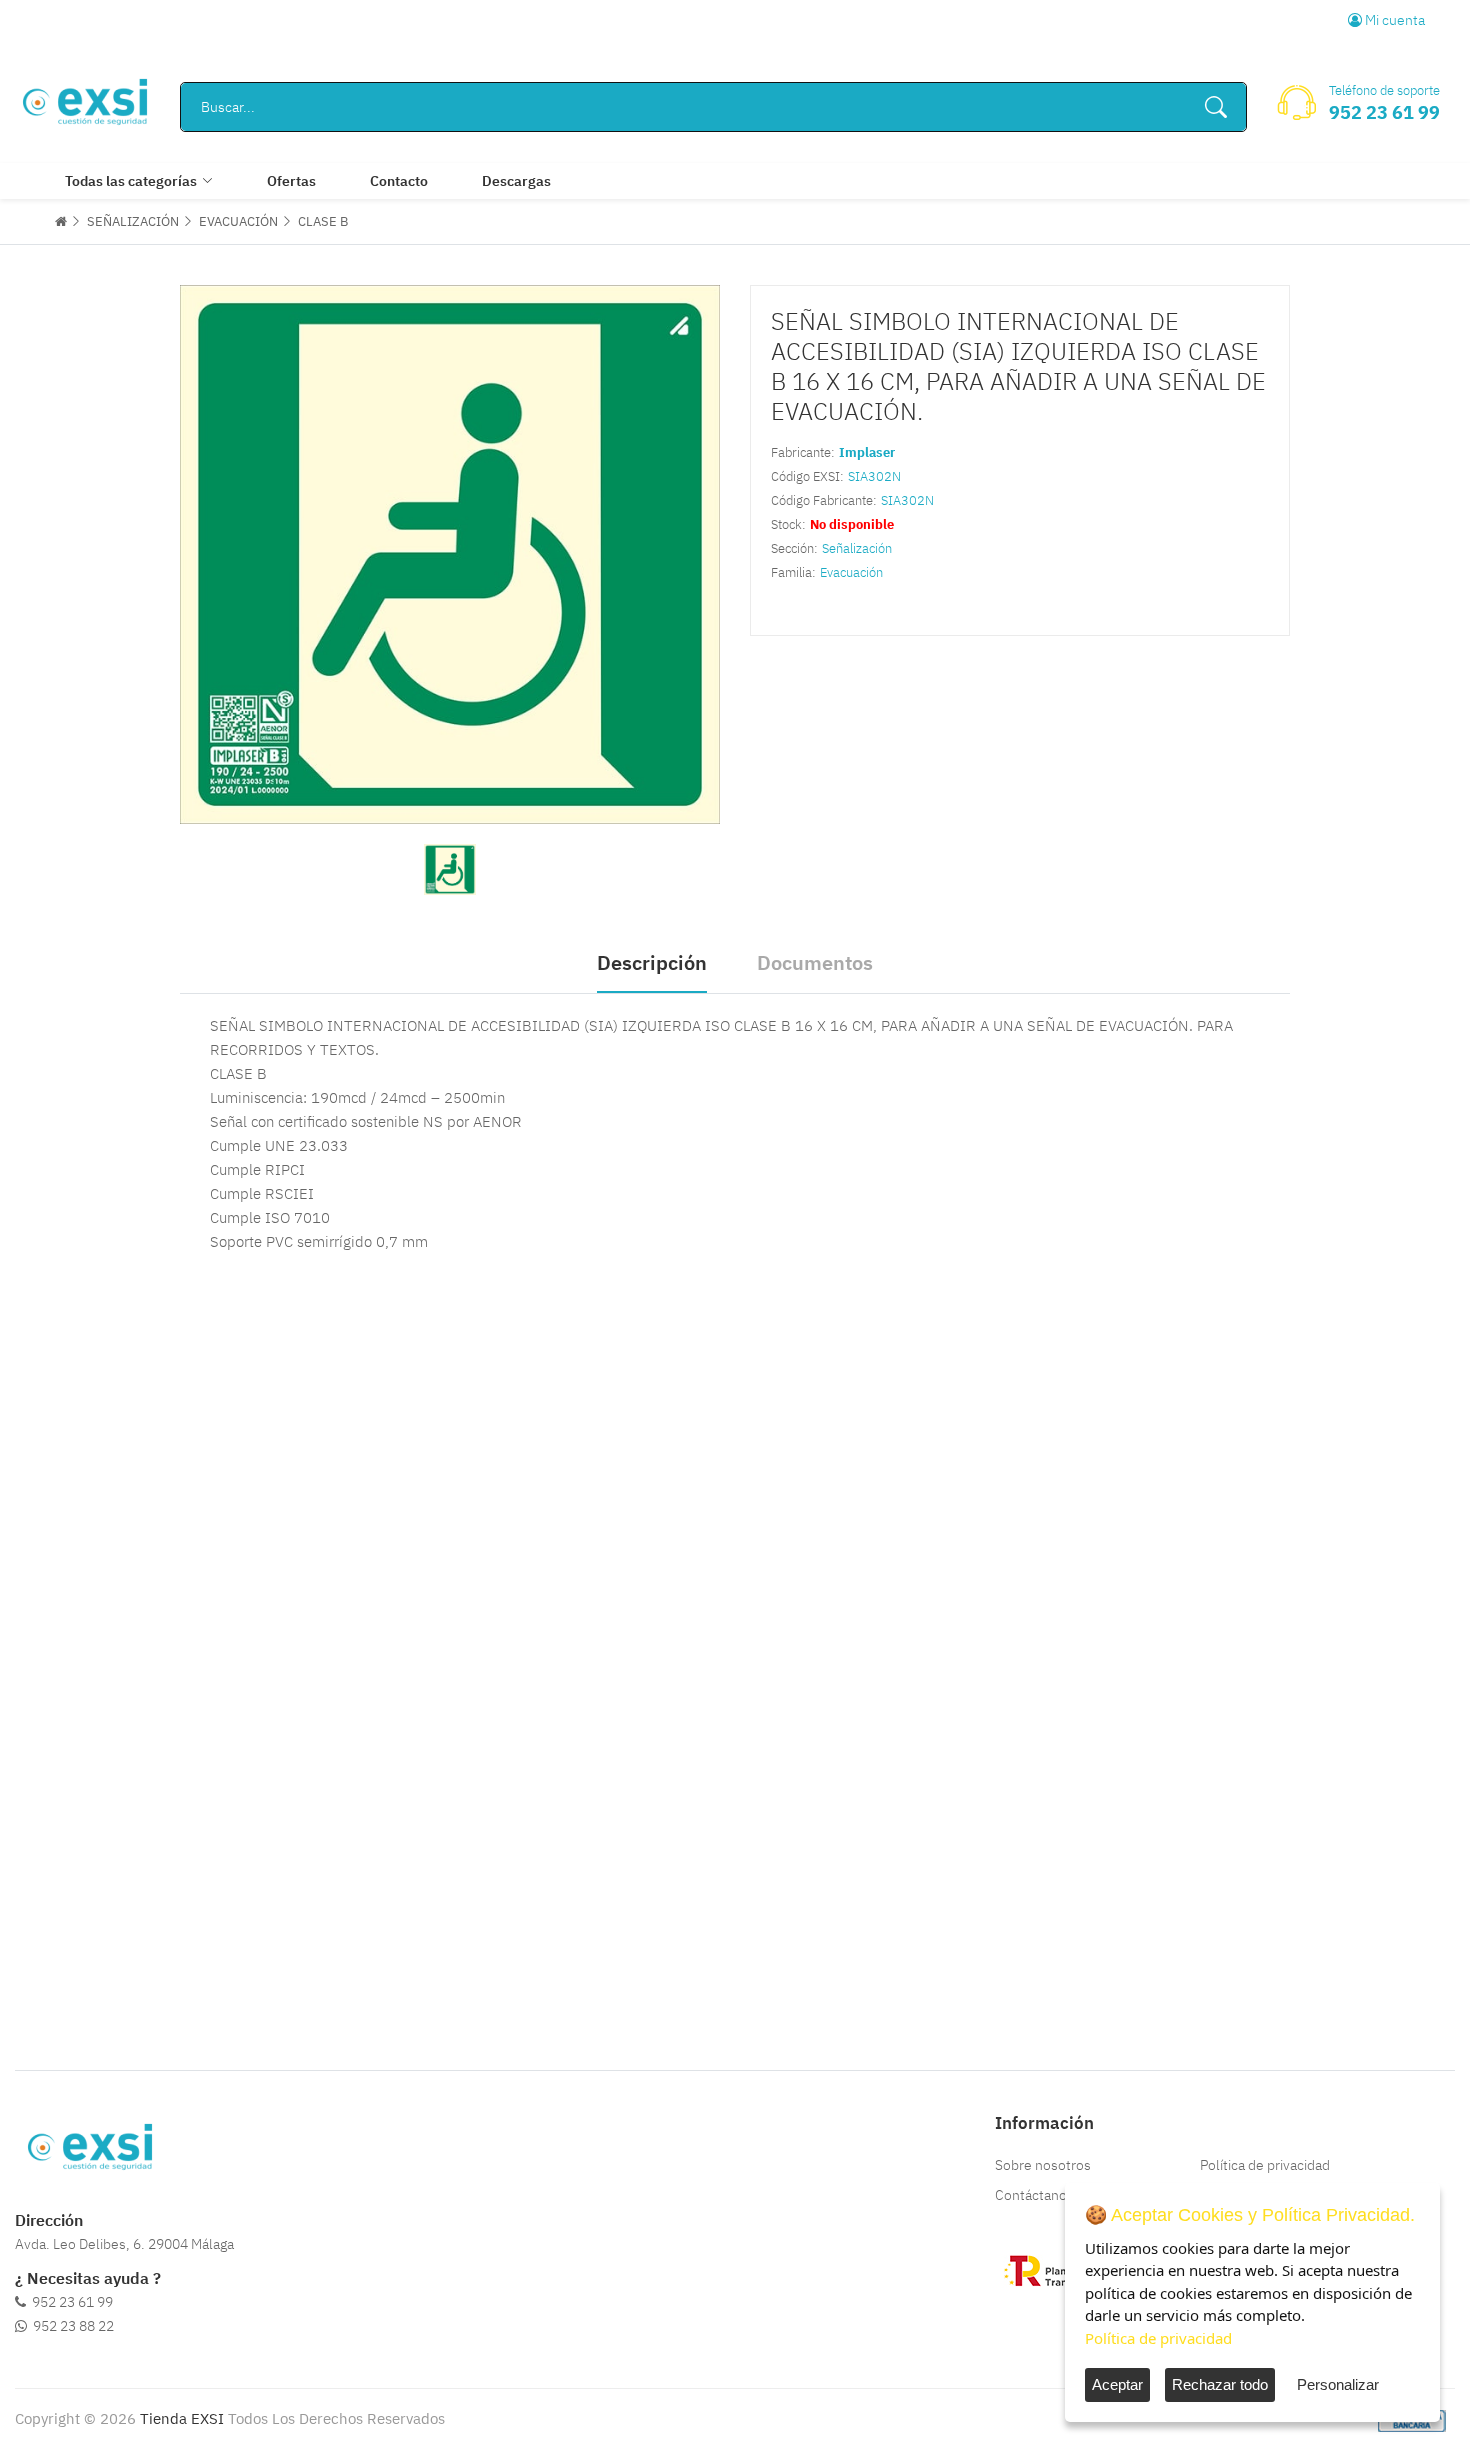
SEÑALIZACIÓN (133, 221)
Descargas (516, 181)
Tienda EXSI (182, 2418)
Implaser (867, 452)
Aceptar (1117, 2384)
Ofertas (291, 181)
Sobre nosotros (1043, 2165)
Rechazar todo (1220, 2384)
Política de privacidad (1265, 2165)
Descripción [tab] (652, 962)
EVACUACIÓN (238, 221)
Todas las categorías (131, 181)
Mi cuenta (1393, 20)
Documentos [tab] (815, 962)
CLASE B (323, 221)
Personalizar (1338, 2384)
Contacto (399, 181)
